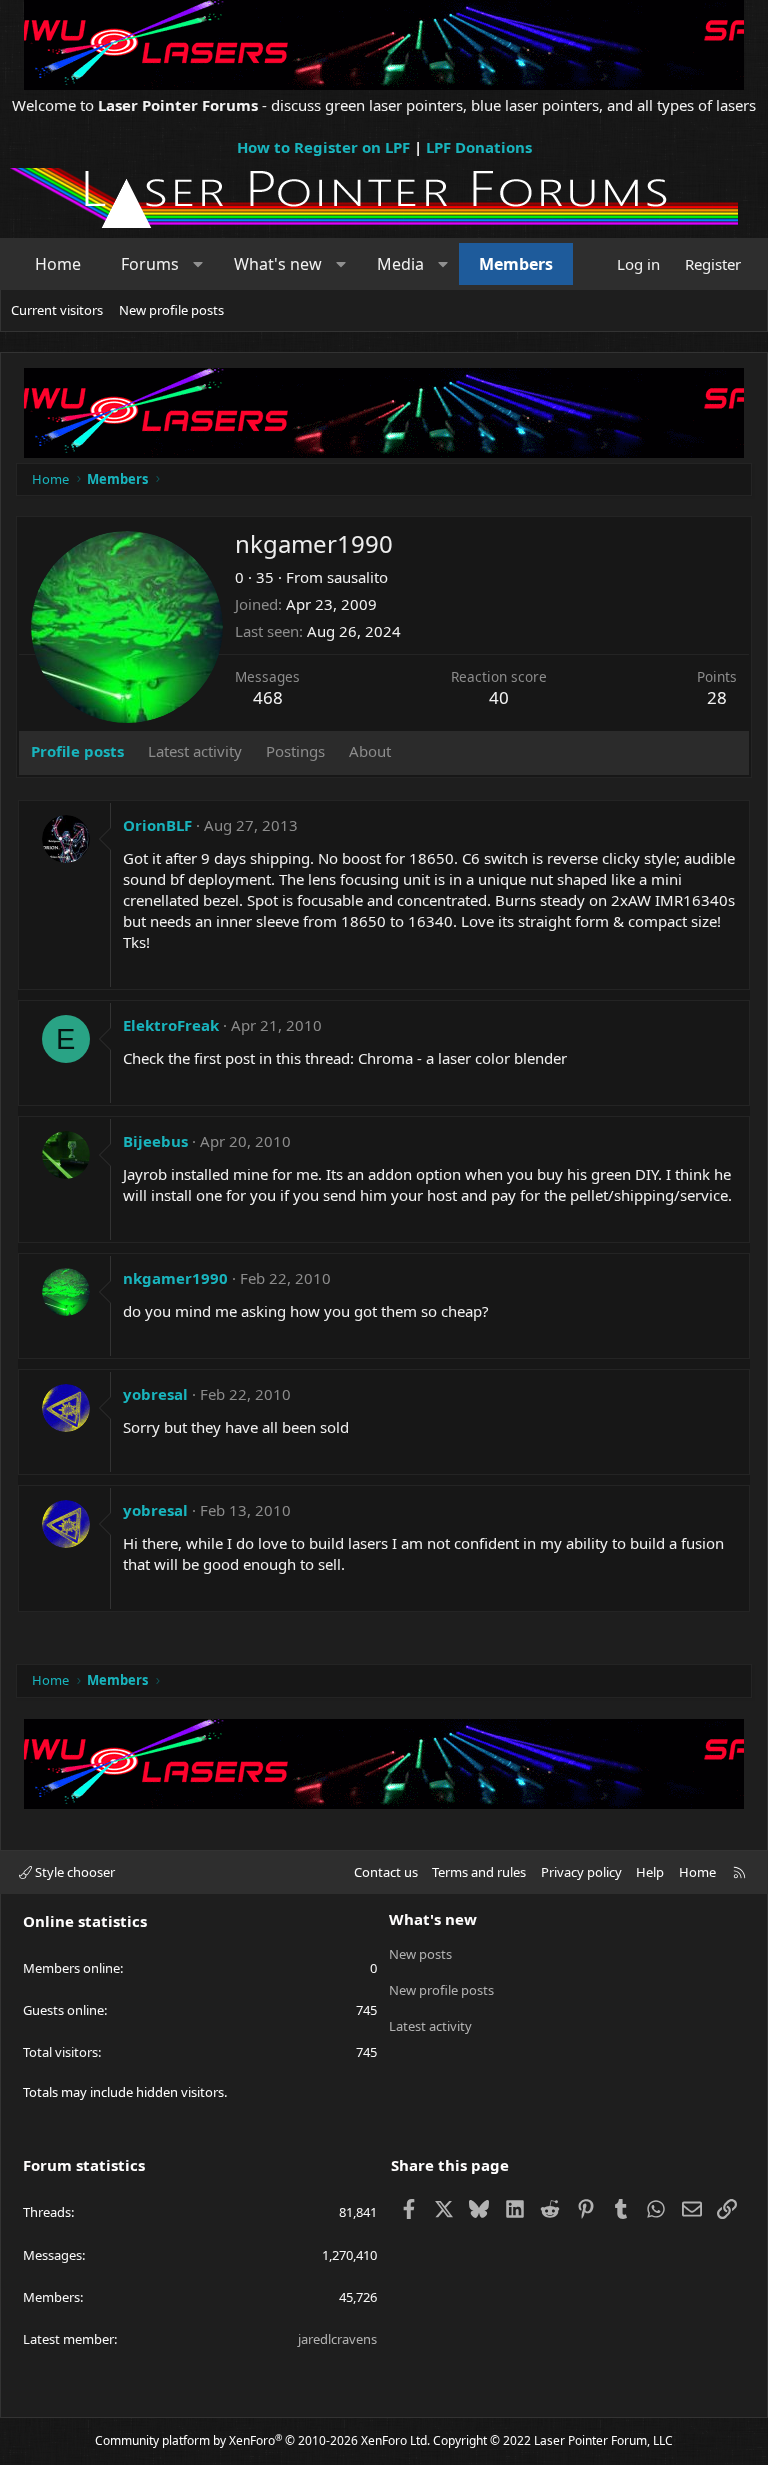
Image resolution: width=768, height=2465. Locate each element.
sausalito (357, 577)
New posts (420, 1954)
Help (650, 1872)
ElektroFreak (171, 1025)
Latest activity (430, 2026)
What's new (278, 264)
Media (400, 264)
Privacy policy (581, 1872)
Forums (150, 264)
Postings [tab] (295, 751)
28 (717, 697)
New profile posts (171, 310)
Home (58, 264)
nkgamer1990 (175, 1278)
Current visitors (57, 310)
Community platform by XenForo (262, 2440)
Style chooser (73, 1872)
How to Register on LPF (323, 147)
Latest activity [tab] (195, 751)
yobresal (155, 1394)
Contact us (386, 1872)
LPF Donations (479, 147)
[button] (198, 264)
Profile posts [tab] (77, 751)
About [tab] (370, 751)
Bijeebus (155, 1141)
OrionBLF (157, 825)
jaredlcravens (337, 2339)
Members (516, 264)
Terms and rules (479, 1872)
